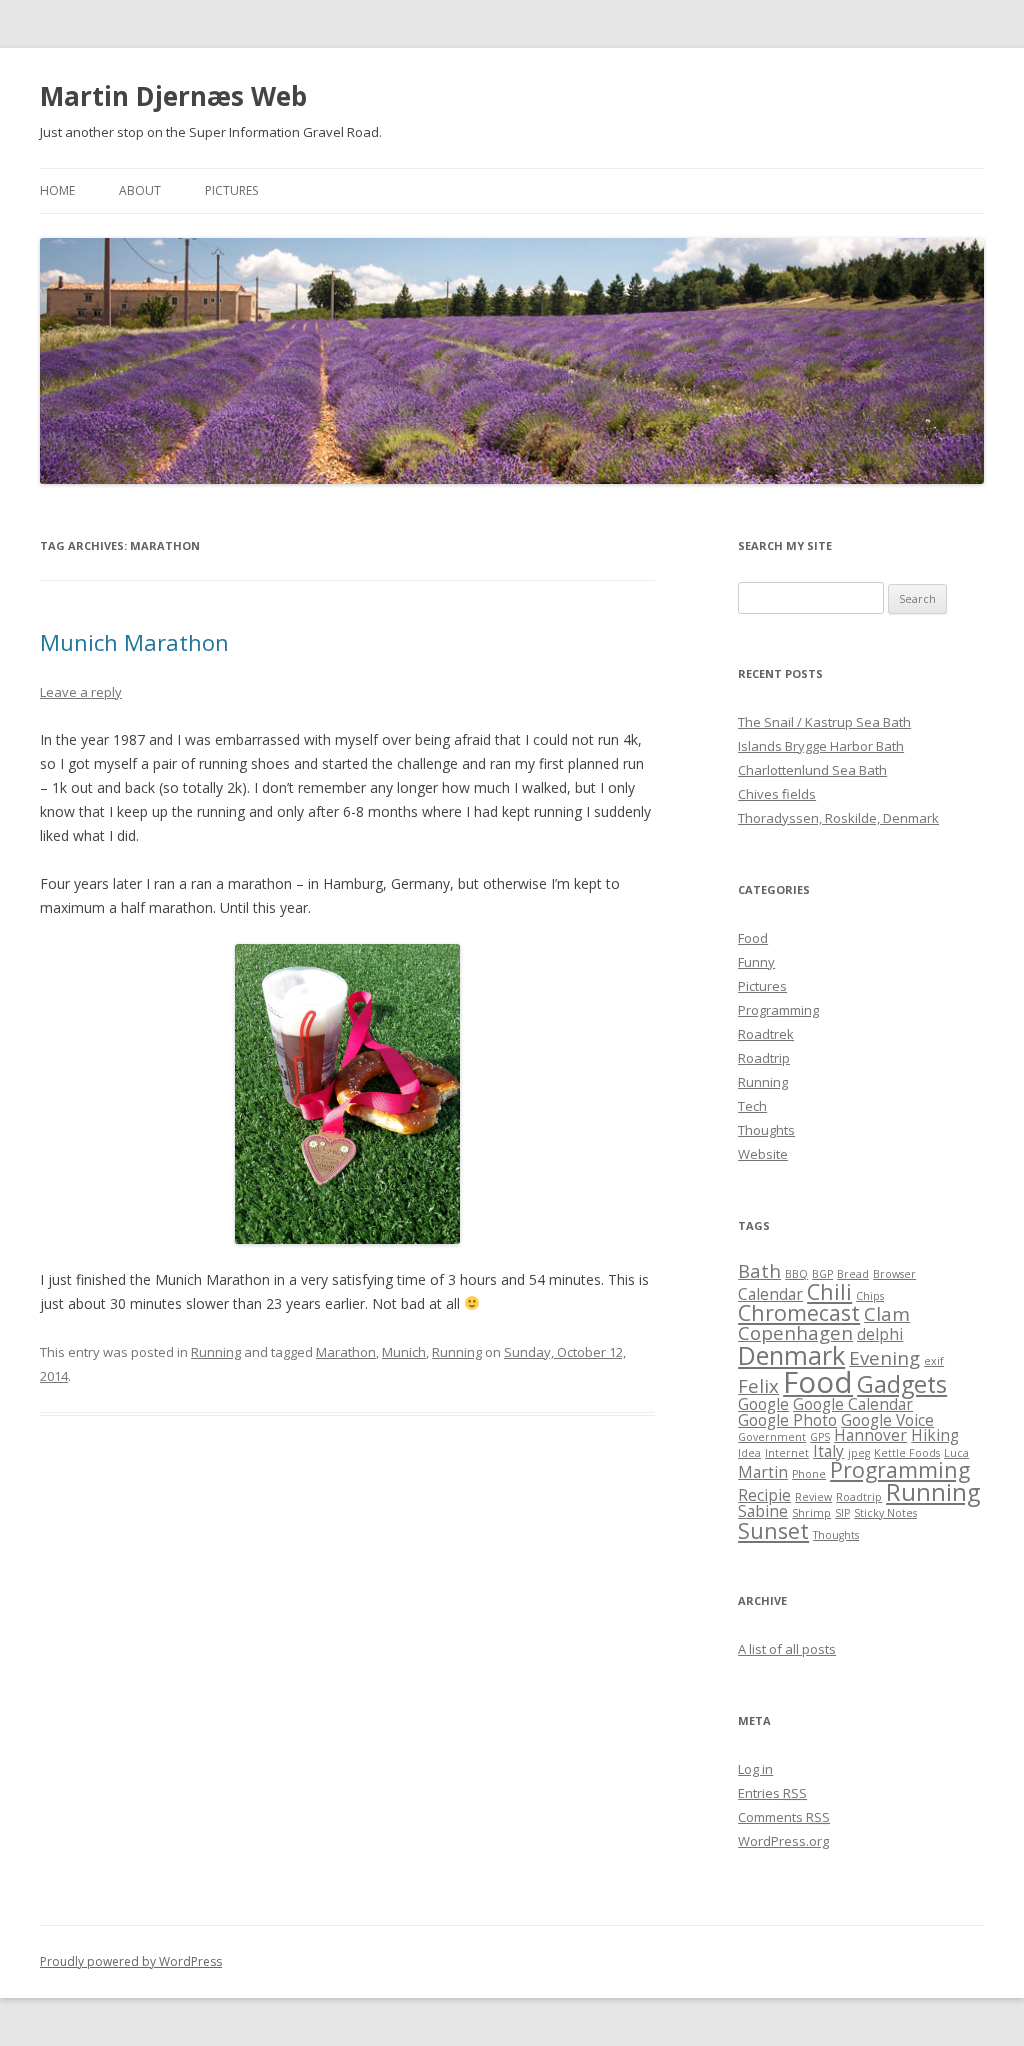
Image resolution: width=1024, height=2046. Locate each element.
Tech (752, 1106)
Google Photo (787, 1420)
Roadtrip (764, 1058)
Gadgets (902, 1384)
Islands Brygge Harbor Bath (821, 746)
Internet (787, 1453)
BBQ (796, 1274)
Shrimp (811, 1513)
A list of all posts (787, 1649)
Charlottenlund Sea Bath (812, 770)
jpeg (859, 1453)
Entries (772, 1793)
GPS (820, 1437)
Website (763, 1154)
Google (763, 1404)
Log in (755, 1769)
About (140, 190)
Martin (763, 1472)
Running (216, 1352)
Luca (956, 1453)
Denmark (791, 1355)
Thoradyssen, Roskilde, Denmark (838, 818)
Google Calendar (853, 1404)
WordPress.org (783, 1841)
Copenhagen (795, 1332)
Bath (759, 1270)
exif (934, 1361)
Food (753, 938)
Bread (853, 1274)
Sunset (773, 1530)
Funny (756, 962)
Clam (887, 1313)
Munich (404, 1352)
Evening (884, 1357)
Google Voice (887, 1420)
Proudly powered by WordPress (131, 1961)
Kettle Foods (907, 1453)
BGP (822, 1274)
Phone (809, 1474)
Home (57, 190)
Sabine (763, 1511)
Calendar (770, 1294)
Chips (870, 1296)
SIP (842, 1513)
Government (772, 1437)
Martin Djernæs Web (173, 96)
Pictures (231, 190)
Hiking (935, 1435)
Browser (894, 1274)
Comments (784, 1817)
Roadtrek (766, 1034)
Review (813, 1497)
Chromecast (799, 1312)
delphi (880, 1334)
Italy (828, 1451)
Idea (749, 1453)
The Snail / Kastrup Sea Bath (824, 722)
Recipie (764, 1495)
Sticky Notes (885, 1513)
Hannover (870, 1435)
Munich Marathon (134, 642)
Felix (758, 1385)
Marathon (346, 1352)
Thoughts (766, 1130)
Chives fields (777, 794)
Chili (829, 1291)
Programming (778, 1010)
